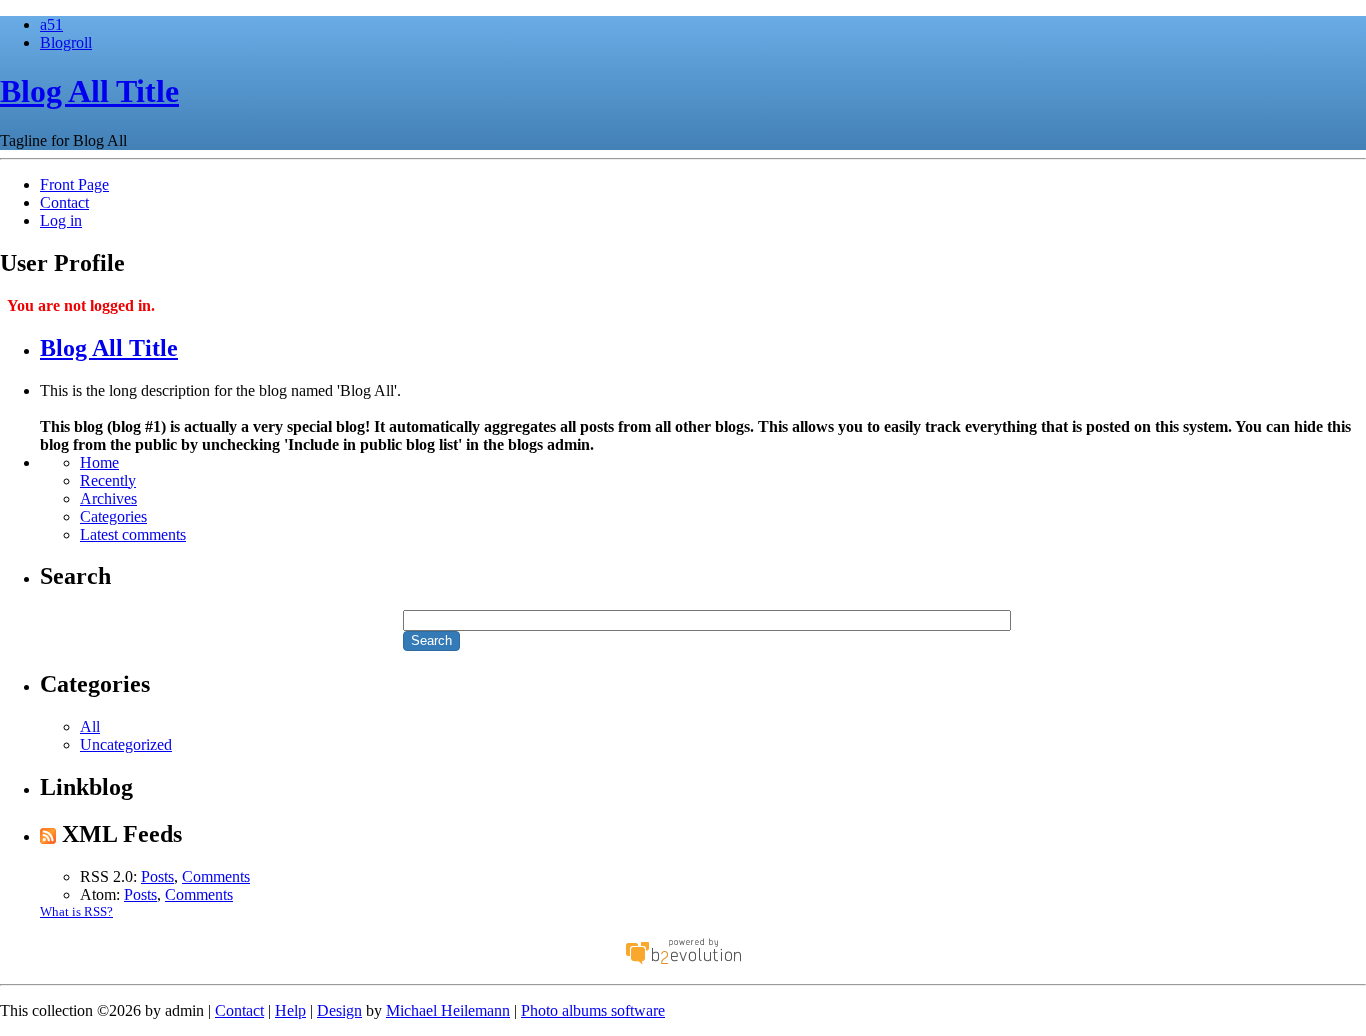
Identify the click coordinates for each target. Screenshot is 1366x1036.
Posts (157, 876)
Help (290, 1010)
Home (99, 462)
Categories (113, 516)
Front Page (74, 184)
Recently (108, 480)
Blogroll (66, 42)
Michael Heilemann (448, 1010)
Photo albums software (593, 1010)
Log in (61, 220)
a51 (51, 24)
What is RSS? (76, 911)
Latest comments (133, 534)
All (90, 726)
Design (339, 1010)
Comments (216, 876)
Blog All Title (89, 91)
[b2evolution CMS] (683, 962)
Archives (108, 498)
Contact (64, 202)
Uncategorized (126, 744)
